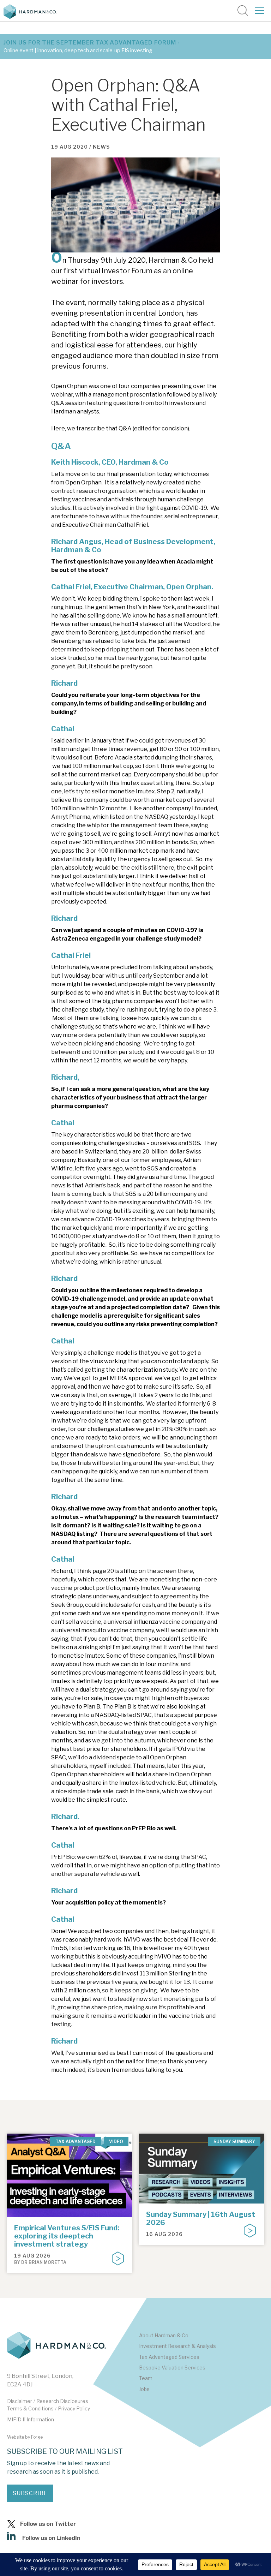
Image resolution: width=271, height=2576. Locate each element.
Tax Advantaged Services (169, 2357)
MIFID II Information (31, 2419)
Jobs (144, 2389)
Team (146, 2378)
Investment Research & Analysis (177, 2346)
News (101, 147)
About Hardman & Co (164, 2335)
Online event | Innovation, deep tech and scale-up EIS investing (78, 50)
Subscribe (30, 2493)
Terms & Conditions (30, 2408)
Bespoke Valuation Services (172, 2368)
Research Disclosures (62, 2401)
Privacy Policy (74, 2408)
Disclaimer (20, 2401)
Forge (37, 2437)
